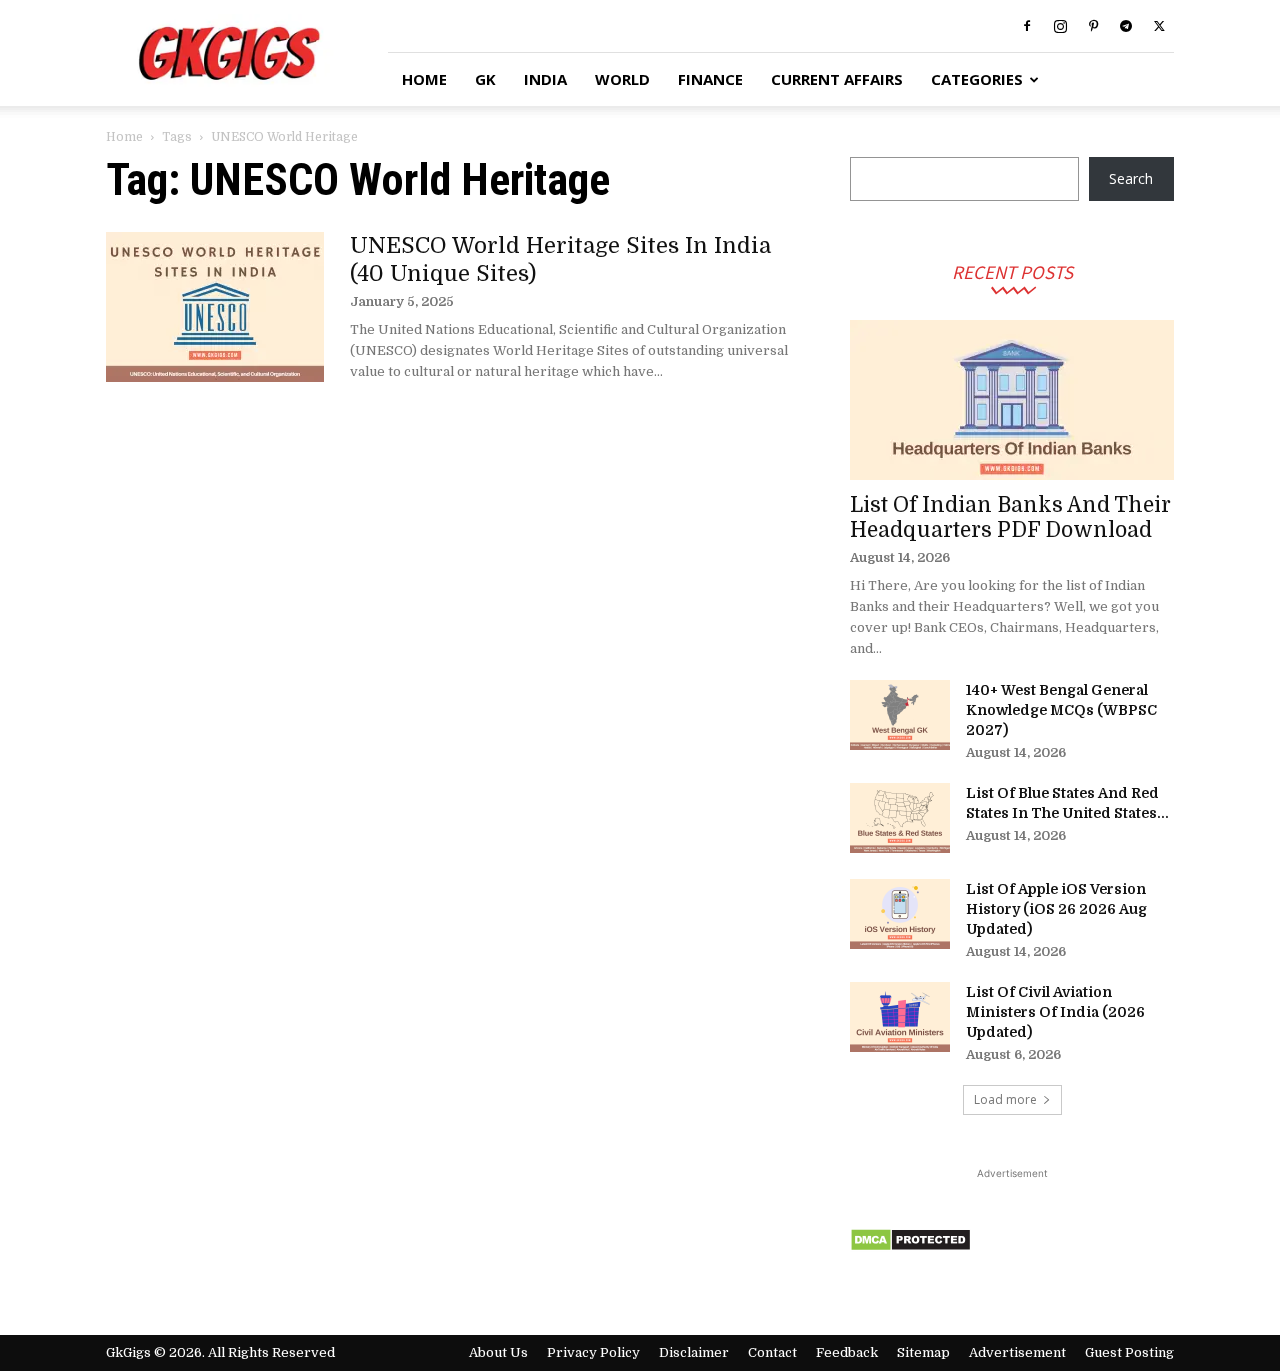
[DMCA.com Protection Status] (910, 1246)
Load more (1005, 1099)
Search (1131, 178)
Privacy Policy (593, 1352)
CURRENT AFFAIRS (837, 79)
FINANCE (710, 79)
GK (485, 79)
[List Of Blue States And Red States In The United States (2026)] (900, 818)
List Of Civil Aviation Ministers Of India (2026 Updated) (1055, 1012)
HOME (424, 79)
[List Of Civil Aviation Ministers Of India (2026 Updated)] (900, 1017)
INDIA (545, 79)
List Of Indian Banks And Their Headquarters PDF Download (1010, 517)
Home (124, 137)
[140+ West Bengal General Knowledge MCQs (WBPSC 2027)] (900, 715)
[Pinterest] (1093, 26)
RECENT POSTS (1012, 271)
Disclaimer (694, 1352)
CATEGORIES (977, 79)
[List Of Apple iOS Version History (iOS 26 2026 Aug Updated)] (900, 914)
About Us (498, 1352)
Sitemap (923, 1352)
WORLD (622, 79)
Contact (772, 1352)
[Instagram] (1060, 26)
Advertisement (1017, 1352)
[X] (1159, 26)
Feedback (847, 1352)
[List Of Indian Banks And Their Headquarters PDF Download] (1012, 400)
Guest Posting (1129, 1352)
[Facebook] (1027, 26)
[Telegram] (1126, 26)
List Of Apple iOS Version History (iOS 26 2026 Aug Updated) (1056, 909)
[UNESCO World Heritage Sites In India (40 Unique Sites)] (215, 307)
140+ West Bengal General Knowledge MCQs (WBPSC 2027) (1061, 710)
